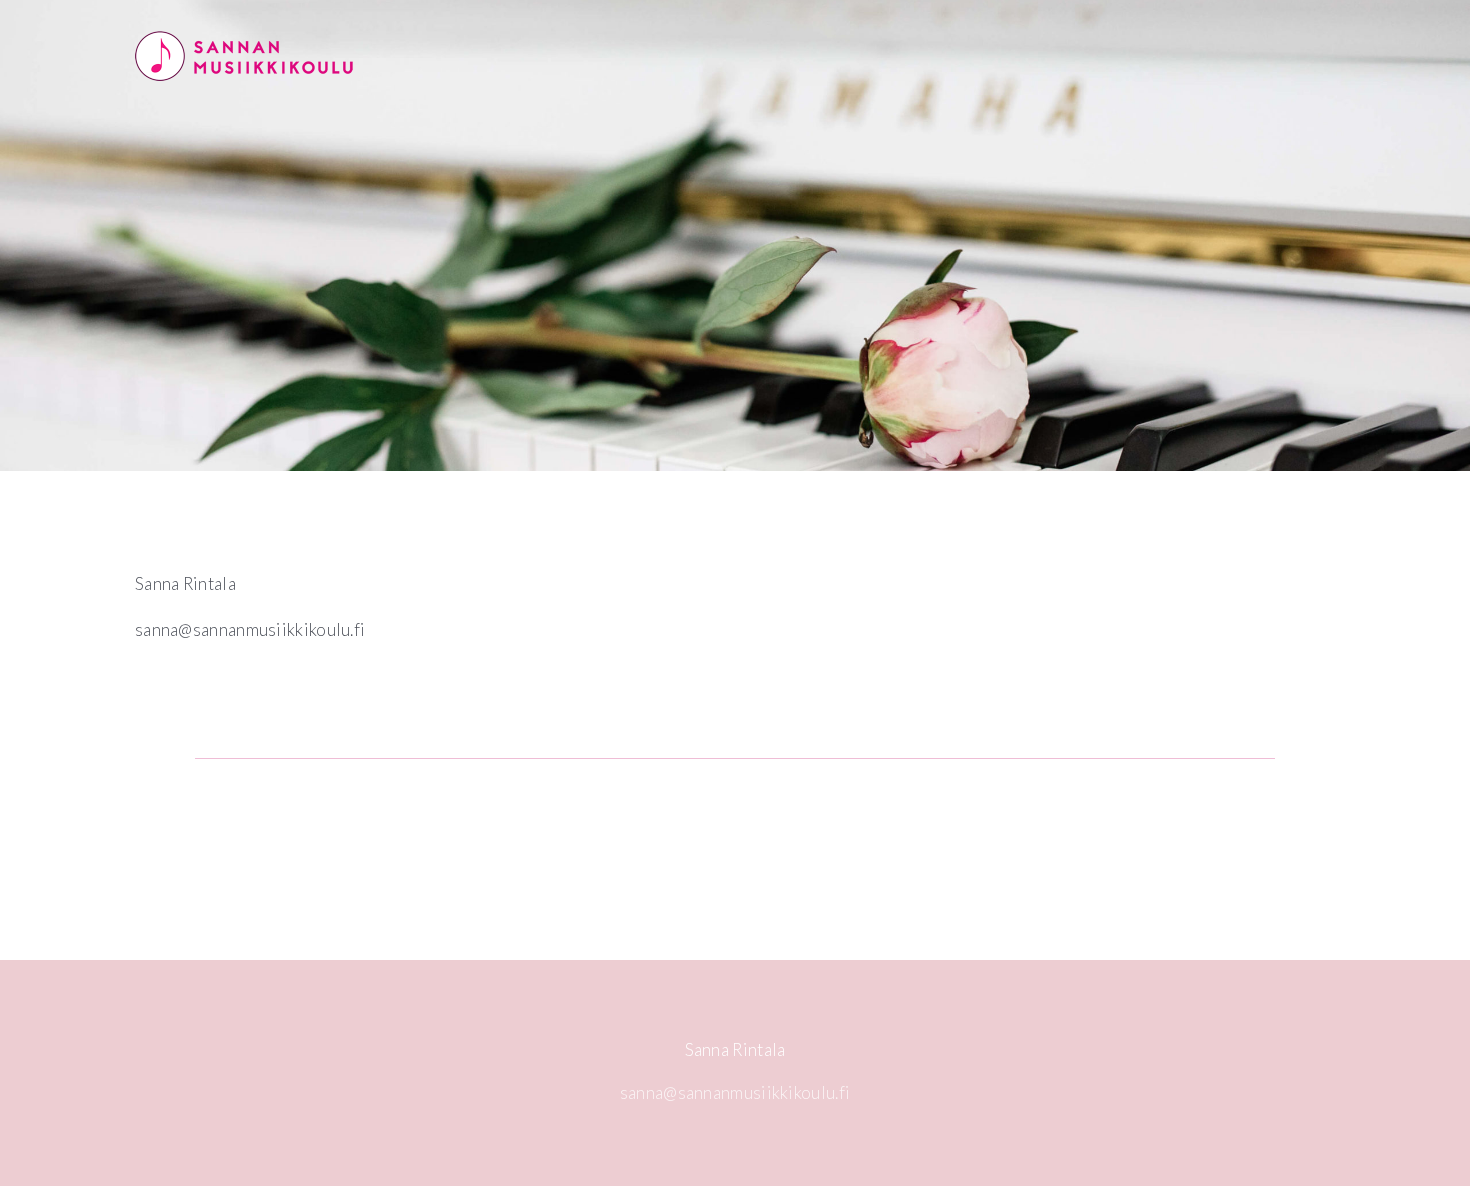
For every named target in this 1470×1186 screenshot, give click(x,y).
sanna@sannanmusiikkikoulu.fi (735, 1092)
